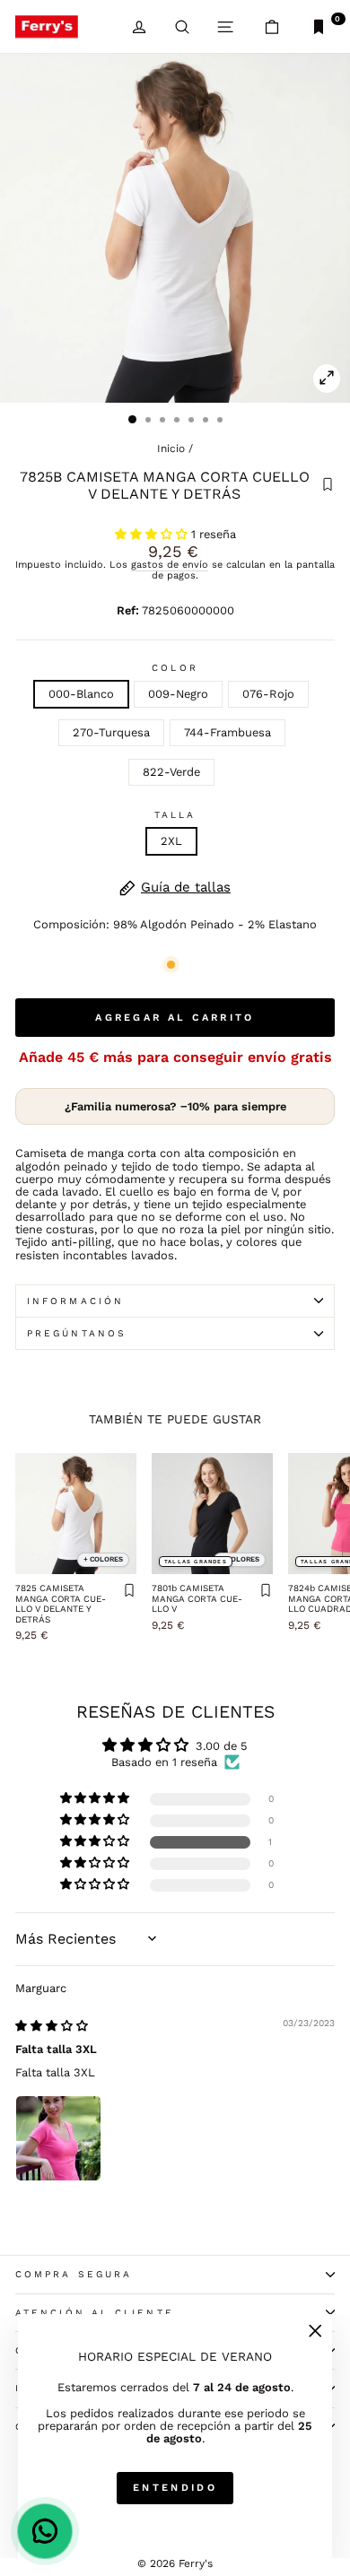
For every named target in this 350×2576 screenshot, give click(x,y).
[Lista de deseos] (328, 486)
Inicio (171, 448)
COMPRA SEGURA (74, 2274)
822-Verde (171, 772)
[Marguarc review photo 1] (58, 2138)
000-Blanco (81, 694)
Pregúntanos (77, 1333)
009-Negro (178, 694)
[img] (52, 2026)
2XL (171, 841)
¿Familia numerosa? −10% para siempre (175, 1106)
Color (175, 668)
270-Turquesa (111, 732)
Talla (175, 815)
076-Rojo (268, 694)
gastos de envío (170, 565)
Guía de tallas (186, 888)
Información (75, 1301)
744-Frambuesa (227, 732)
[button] (153, 534)
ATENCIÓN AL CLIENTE (95, 2313)
